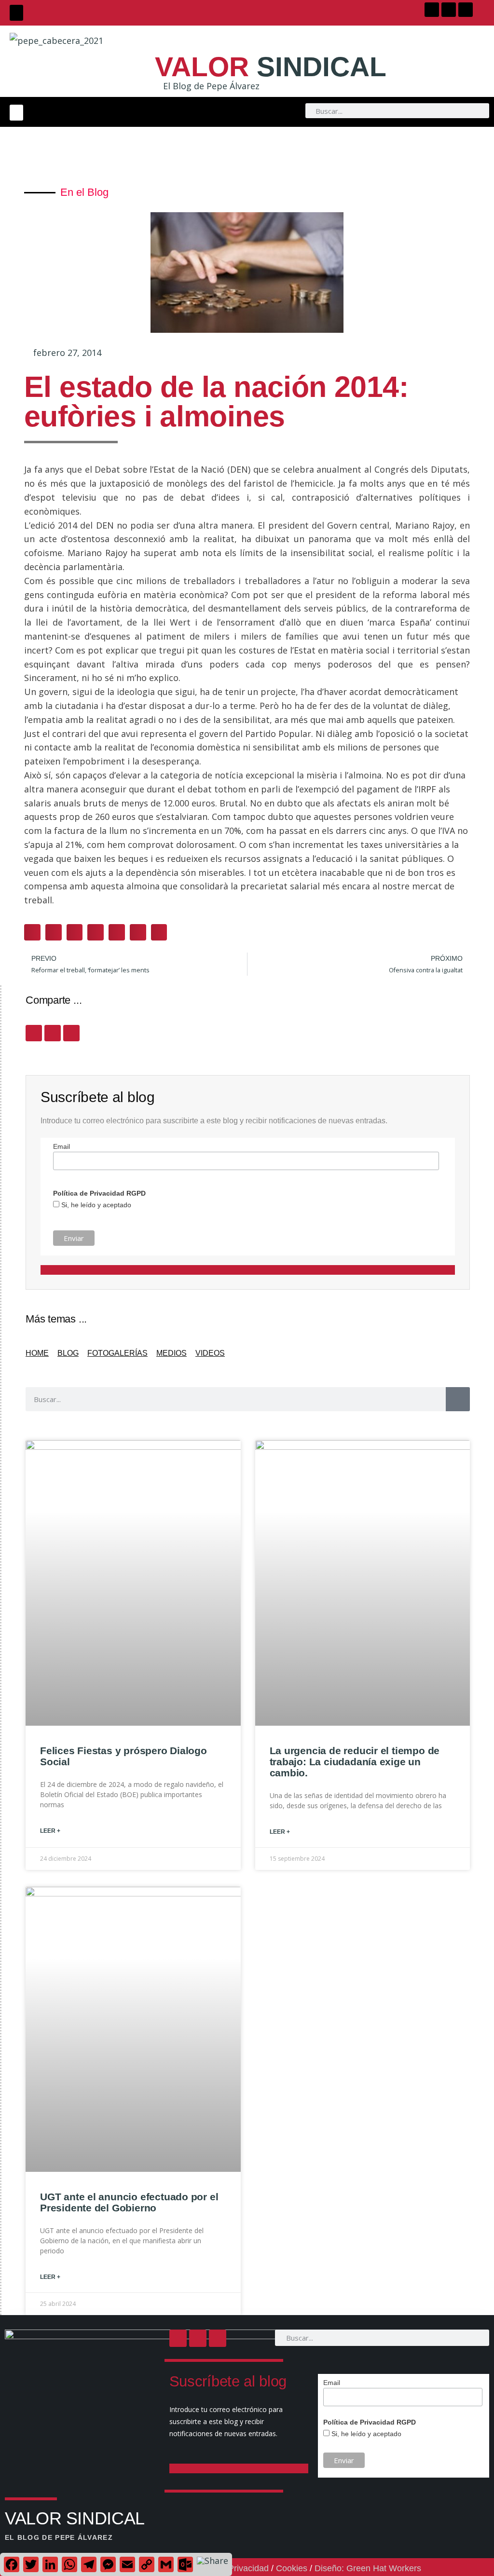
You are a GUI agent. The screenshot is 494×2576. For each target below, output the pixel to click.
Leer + (50, 1831)
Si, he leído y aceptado (95, 1205)
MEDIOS (172, 1353)
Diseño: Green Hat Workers (368, 2568)
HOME (37, 1353)
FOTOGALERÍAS (117, 1353)
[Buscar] (458, 1399)
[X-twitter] (449, 10)
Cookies (292, 2568)
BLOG (68, 1353)
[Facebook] (432, 10)
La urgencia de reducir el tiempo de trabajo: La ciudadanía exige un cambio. (355, 1762)
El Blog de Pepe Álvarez (211, 86)
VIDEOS (210, 1353)
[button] (16, 13)
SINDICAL (271, 67)
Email (62, 1146)
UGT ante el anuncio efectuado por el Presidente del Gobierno (129, 2202)
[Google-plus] (466, 10)
